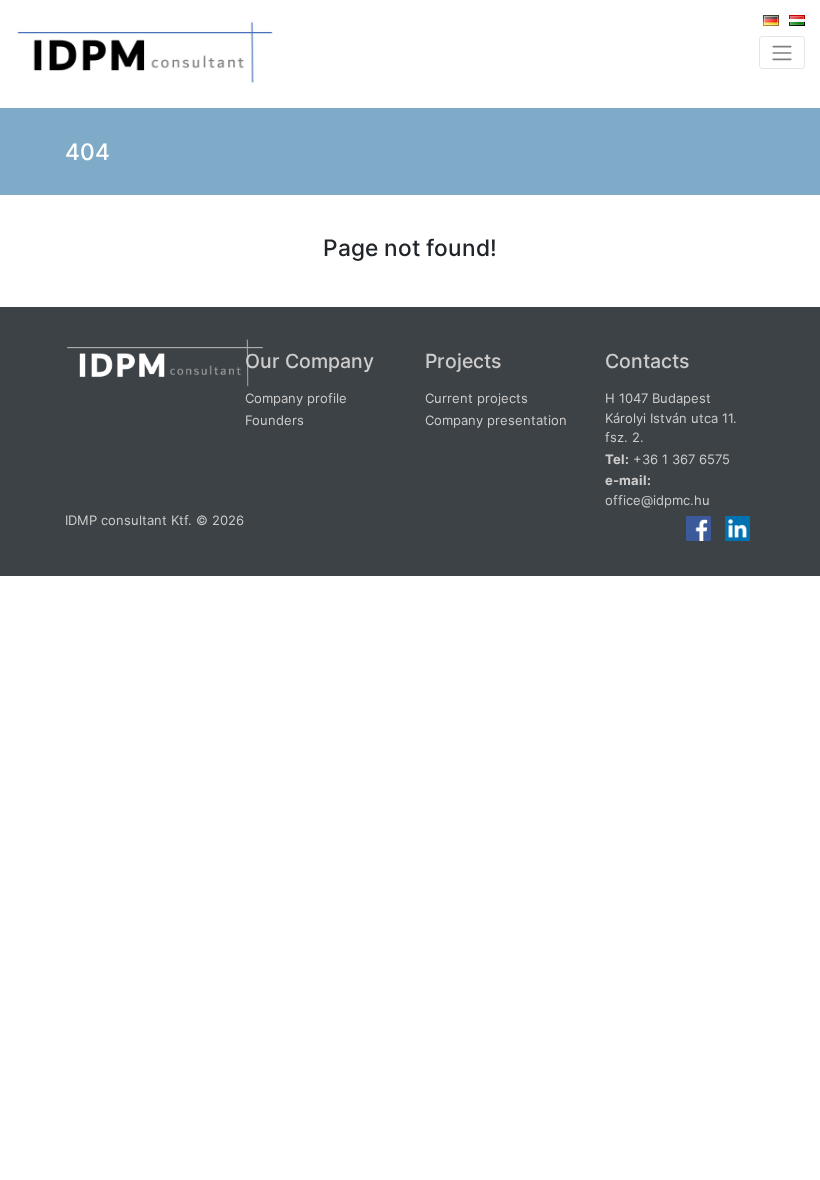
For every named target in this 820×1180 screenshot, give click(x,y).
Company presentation (496, 420)
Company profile (296, 398)
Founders (274, 420)
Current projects (476, 398)
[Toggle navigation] (782, 52)
